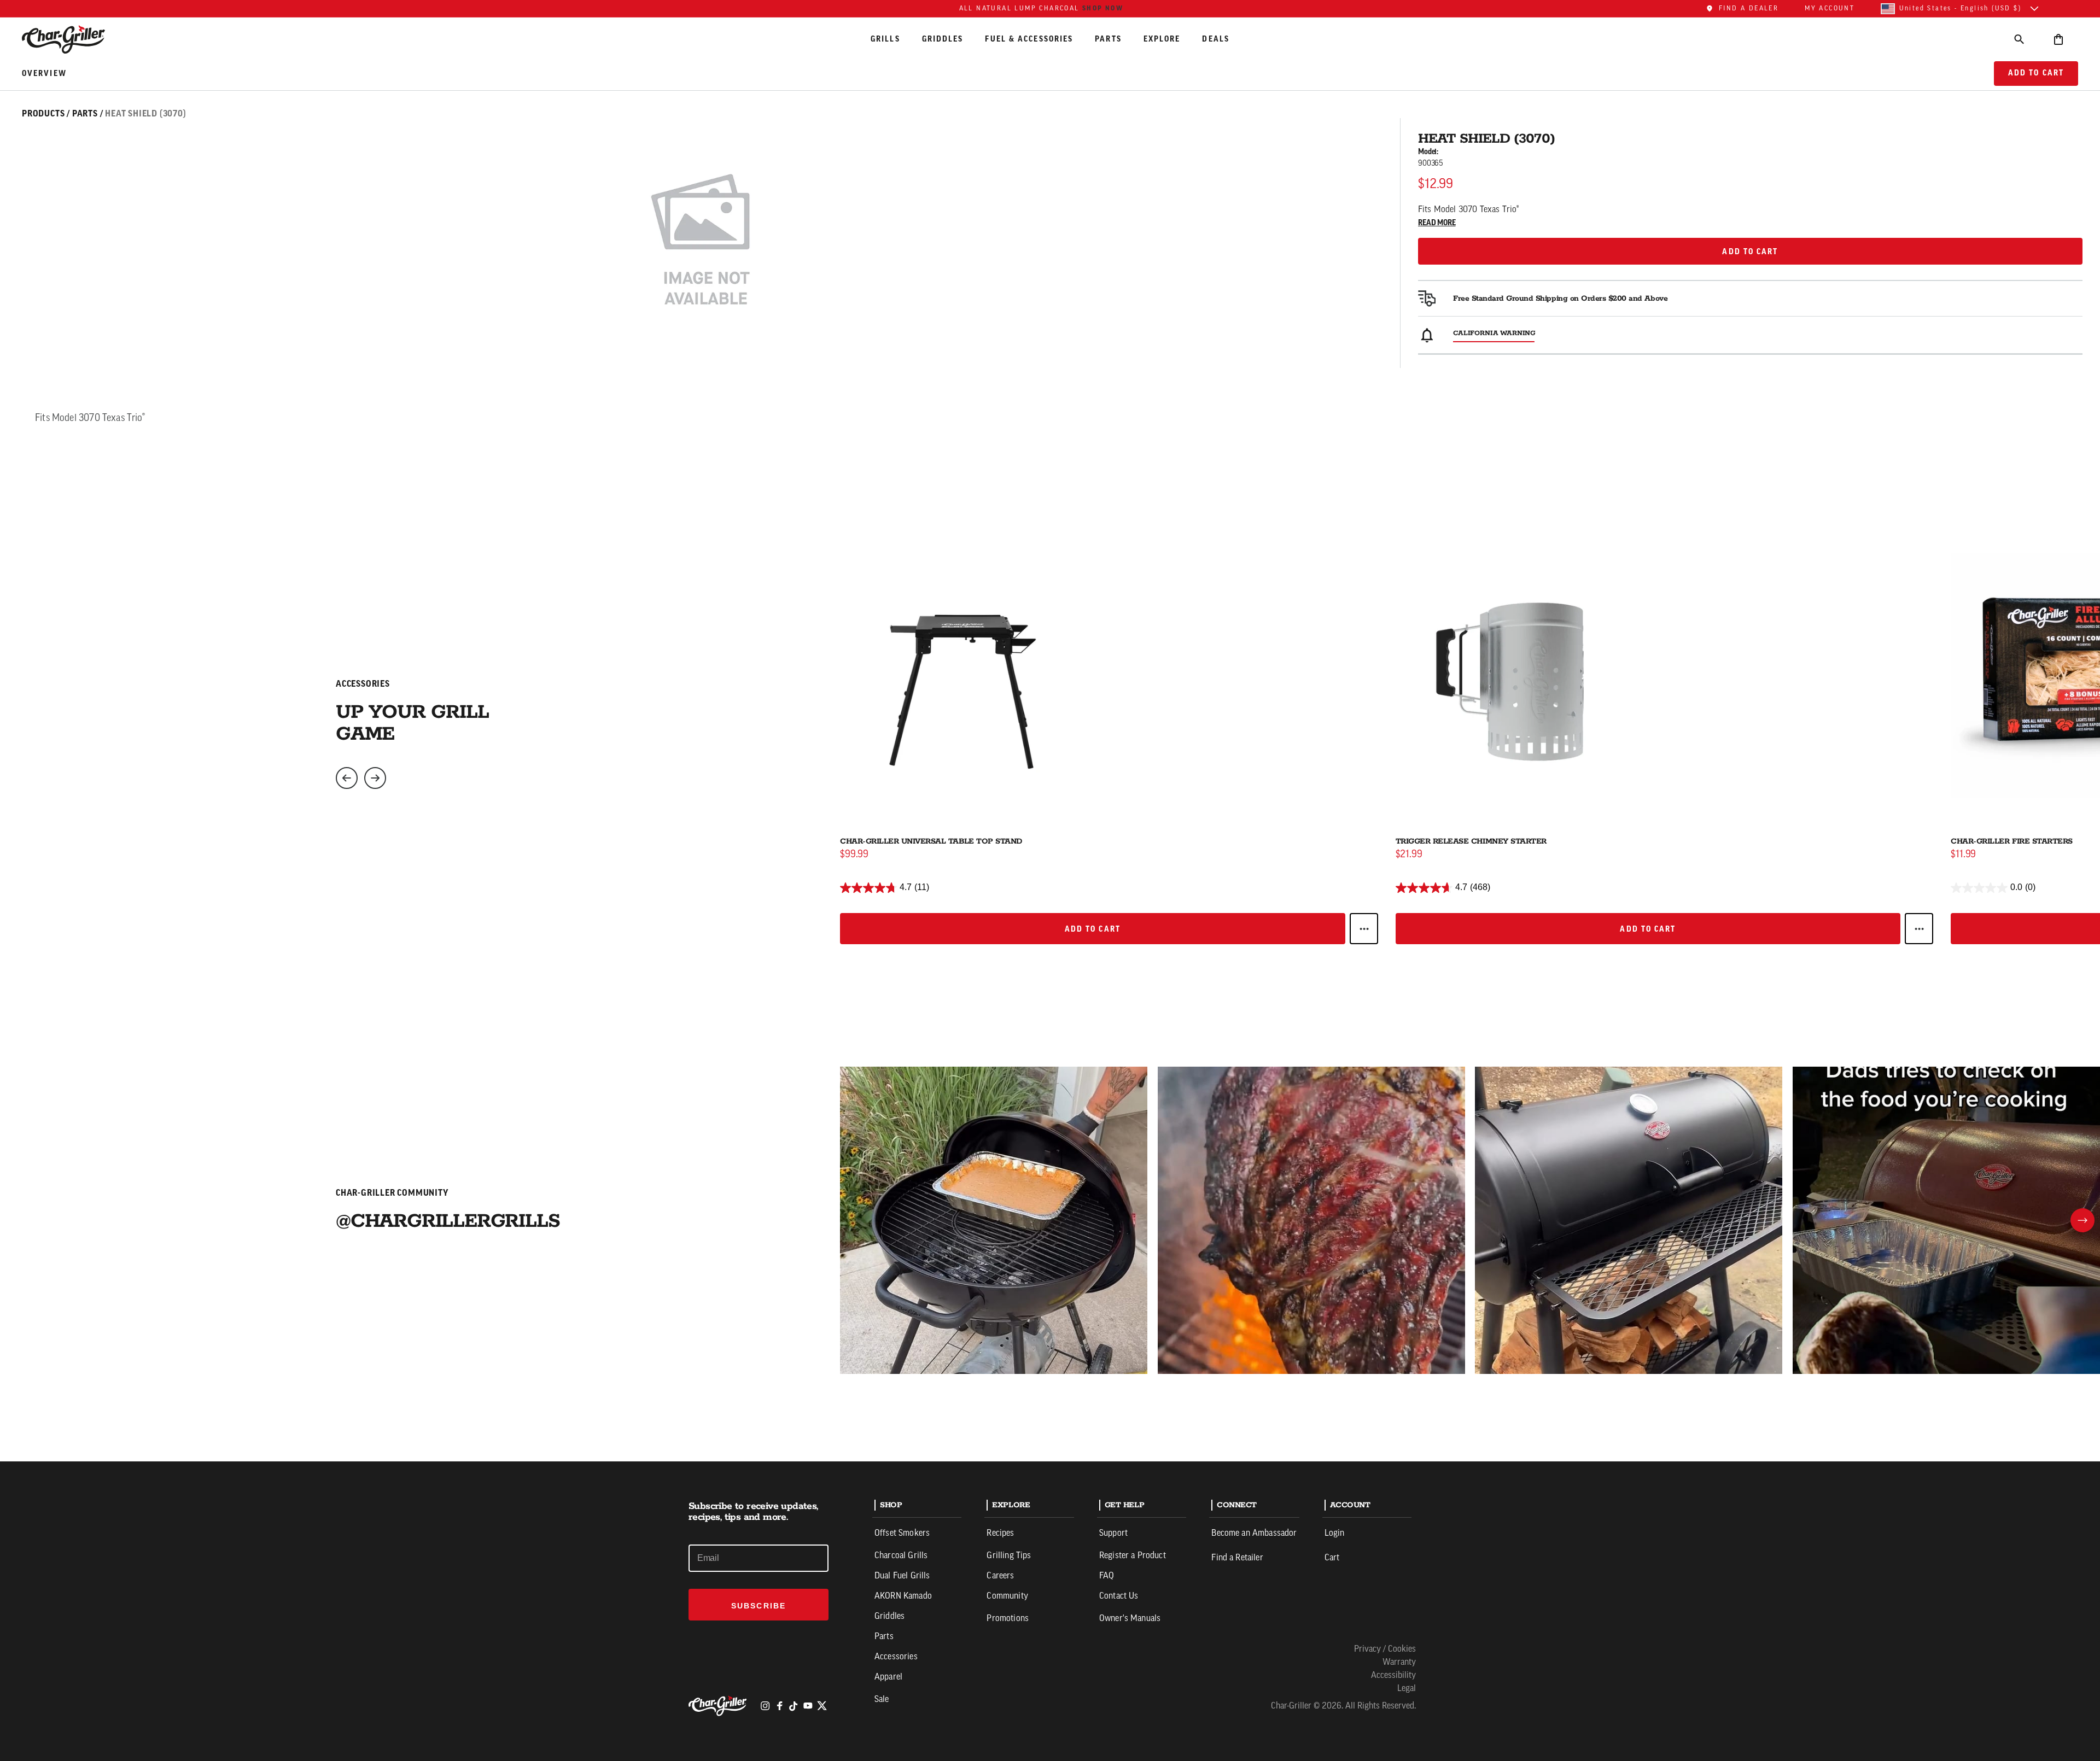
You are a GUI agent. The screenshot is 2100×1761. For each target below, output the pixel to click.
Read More (1437, 223)
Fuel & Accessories (1029, 39)
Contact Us (1119, 1596)
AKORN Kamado (903, 1596)
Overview (44, 74)
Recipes (1000, 1534)
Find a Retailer (1237, 1558)
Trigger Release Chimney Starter (1471, 841)
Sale (882, 1700)
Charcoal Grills (901, 1556)
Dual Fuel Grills (902, 1576)
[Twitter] (822, 1706)
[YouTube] (808, 1706)
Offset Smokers (902, 1534)
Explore (1162, 39)
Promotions (1008, 1619)
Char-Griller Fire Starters (2012, 841)
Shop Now (1103, 8)
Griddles (943, 39)
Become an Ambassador (1254, 1534)
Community (1007, 1596)
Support (1113, 1534)
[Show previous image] (347, 778)
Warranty (1399, 1663)
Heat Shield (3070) (145, 114)
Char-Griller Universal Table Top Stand (931, 841)
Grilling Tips (1009, 1556)
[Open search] (2019, 39)
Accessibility (1393, 1676)
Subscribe (759, 1606)
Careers (1000, 1576)
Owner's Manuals (1130, 1619)
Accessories (896, 1657)
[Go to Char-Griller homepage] (73, 39)
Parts (1108, 39)
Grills (885, 39)
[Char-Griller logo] (719, 1706)
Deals (1216, 39)
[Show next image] (375, 778)
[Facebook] (779, 1706)
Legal (1407, 1689)
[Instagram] (765, 1706)
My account (1830, 9)
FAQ (1107, 1576)
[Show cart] (2058, 39)
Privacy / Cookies (1385, 1649)
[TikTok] (794, 1706)
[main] (1050, 731)
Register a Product (1133, 1556)
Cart (1332, 1558)
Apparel (888, 1677)
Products (43, 114)
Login (1335, 1534)
